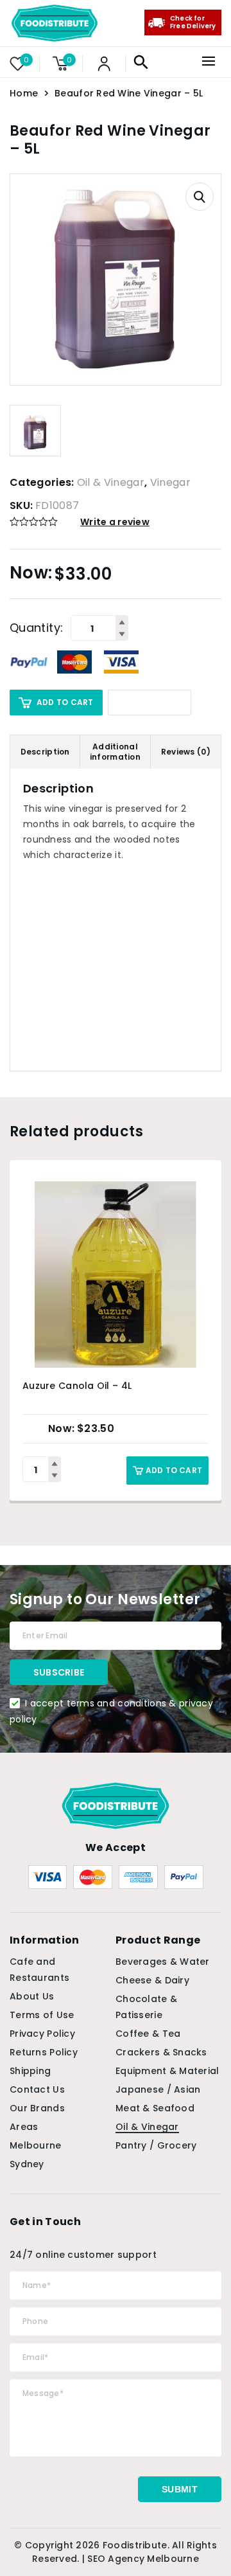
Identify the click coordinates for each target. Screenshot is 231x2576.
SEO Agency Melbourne (143, 2559)
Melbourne (36, 2145)
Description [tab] (45, 752)
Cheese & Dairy (152, 1980)
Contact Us (37, 2089)
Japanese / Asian (158, 2089)
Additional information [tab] (115, 752)
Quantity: (36, 628)
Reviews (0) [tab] (186, 752)
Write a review (115, 522)
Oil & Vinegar (111, 482)
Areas (24, 2127)
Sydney (27, 2164)
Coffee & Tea (148, 2034)
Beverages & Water (163, 1962)
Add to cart (65, 702)
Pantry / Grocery (156, 2145)
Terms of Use (42, 2015)
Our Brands (37, 2108)
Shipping (30, 2071)
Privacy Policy (42, 2034)
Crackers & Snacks (161, 2052)
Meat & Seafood (155, 2108)
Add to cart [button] (174, 1470)
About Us (32, 1996)
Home (24, 93)
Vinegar (170, 482)
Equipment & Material (167, 2071)
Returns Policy (44, 2052)
